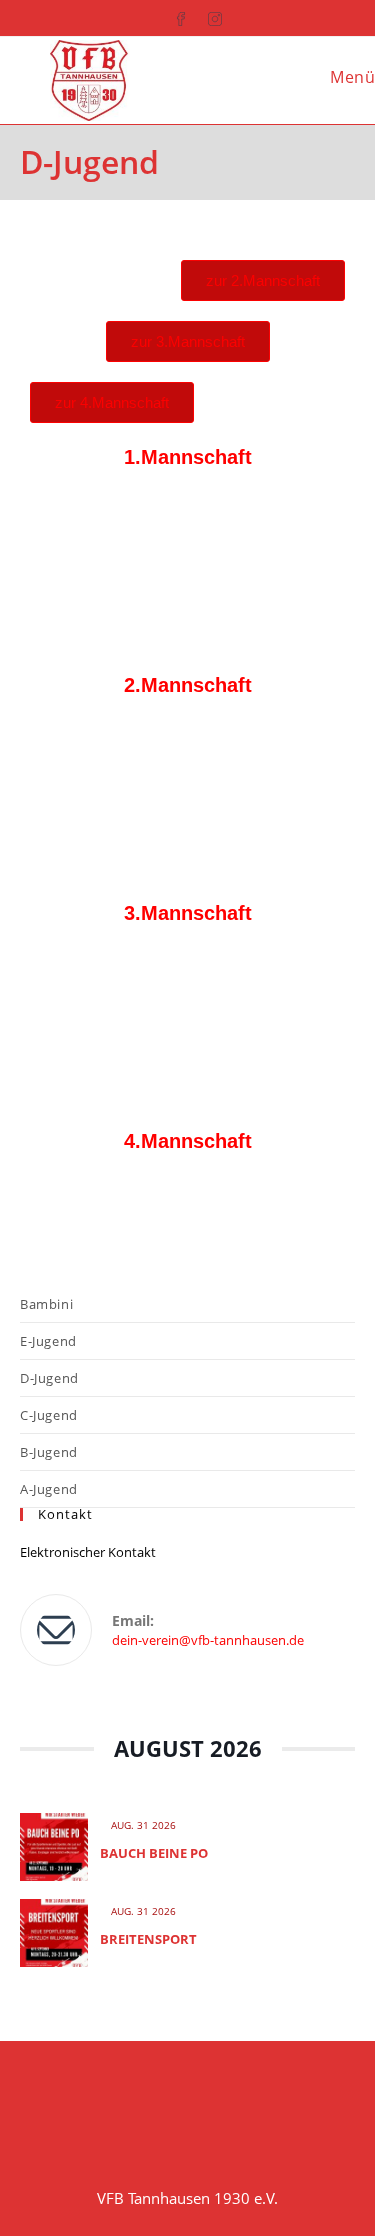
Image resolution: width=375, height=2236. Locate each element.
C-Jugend (49, 1415)
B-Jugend (49, 1452)
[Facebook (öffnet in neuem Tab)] (171, 15)
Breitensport (148, 1939)
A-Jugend (49, 1489)
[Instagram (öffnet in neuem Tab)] (205, 15)
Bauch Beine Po (154, 1853)
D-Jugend (49, 1378)
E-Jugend (48, 1341)
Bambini (46, 1304)
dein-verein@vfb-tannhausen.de (208, 1640)
